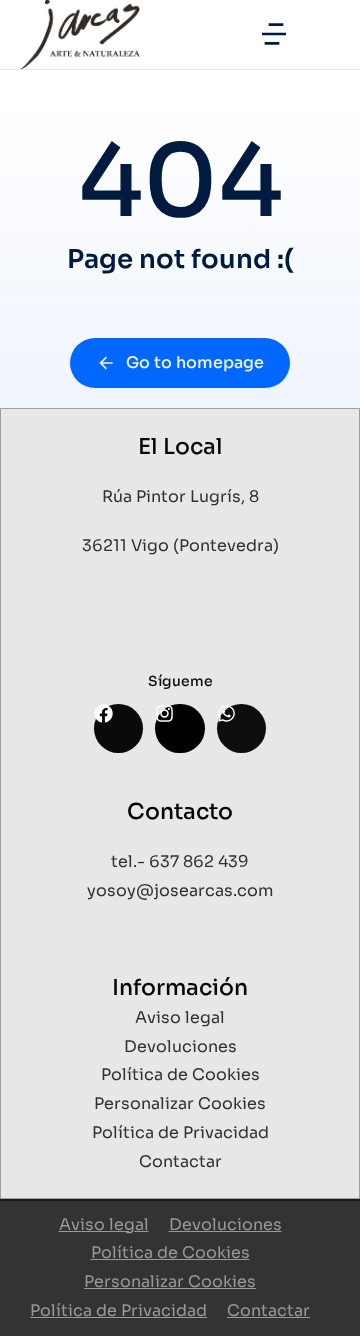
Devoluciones (225, 1224)
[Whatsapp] (241, 728)
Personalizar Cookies (170, 1281)
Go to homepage (195, 362)
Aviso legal (104, 1224)
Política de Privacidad (118, 1310)
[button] (274, 34)
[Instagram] (179, 728)
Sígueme (180, 681)
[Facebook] (118, 728)
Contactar (268, 1310)
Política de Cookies (170, 1252)
